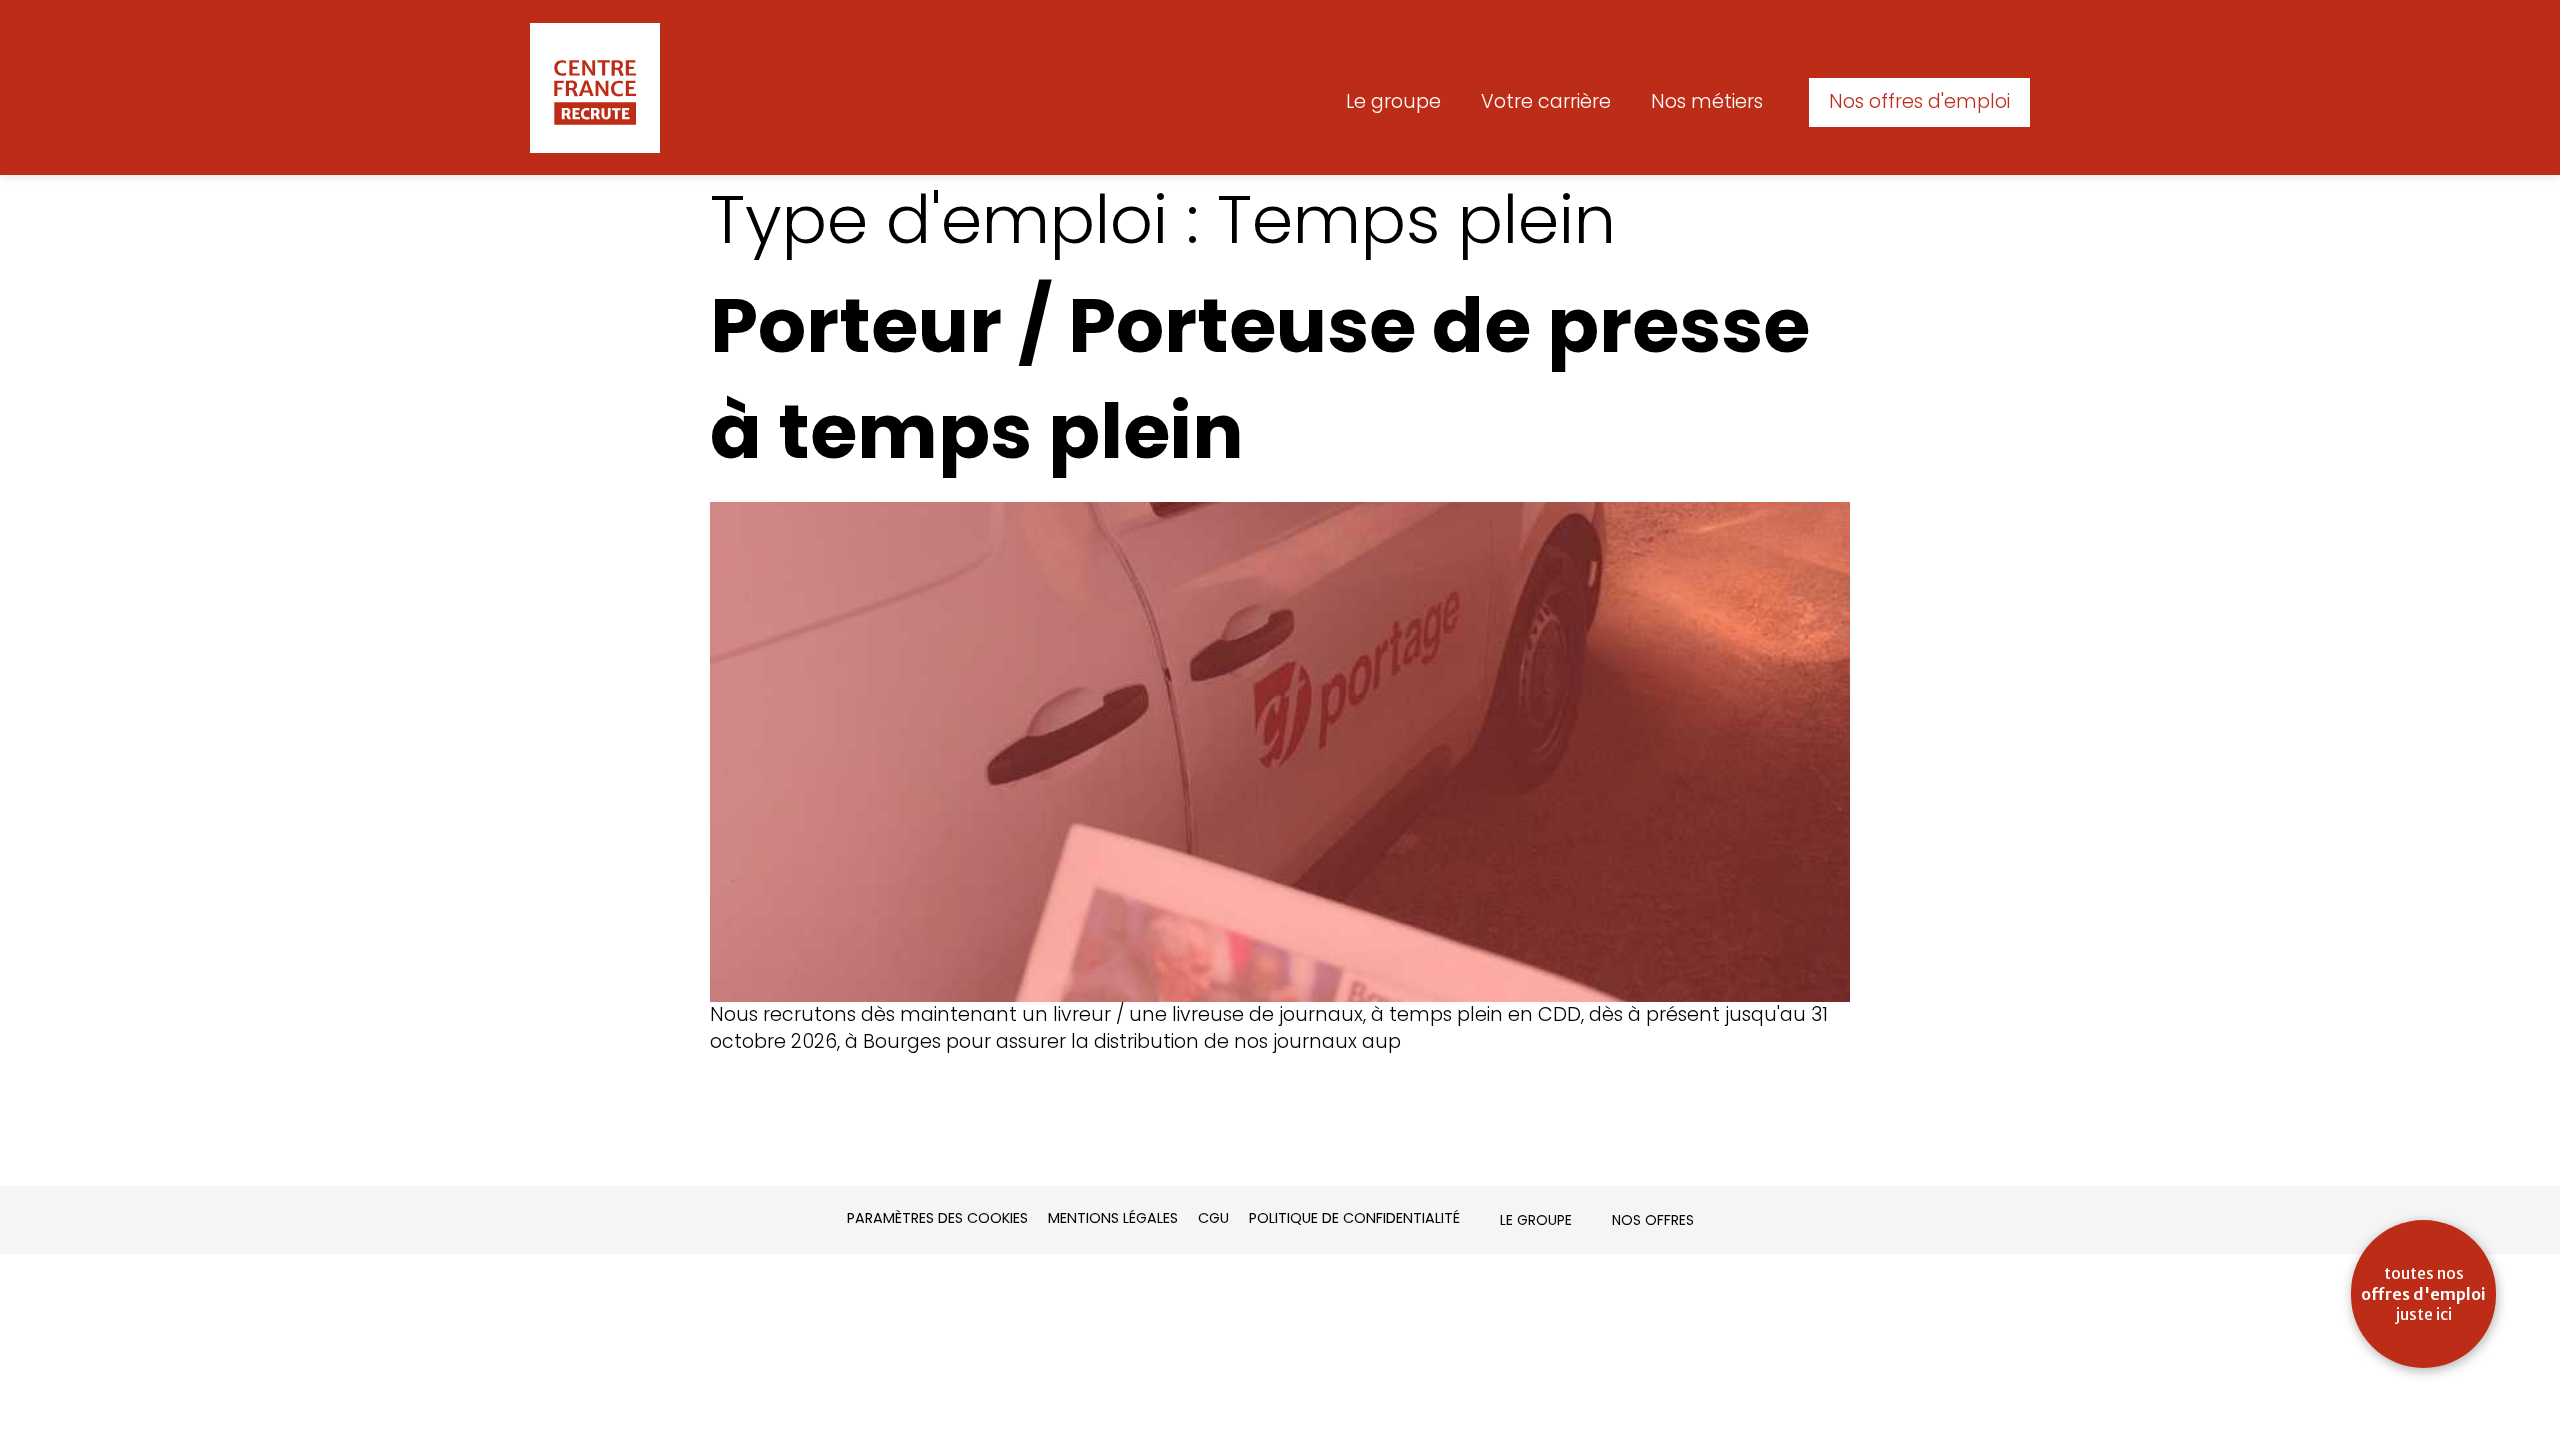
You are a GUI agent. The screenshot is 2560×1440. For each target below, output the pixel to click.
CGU (1213, 1218)
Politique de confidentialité (1354, 1218)
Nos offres (1653, 1220)
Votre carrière (1546, 101)
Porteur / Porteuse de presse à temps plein (1260, 378)
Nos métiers (1707, 101)
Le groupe (1393, 101)
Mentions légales (1113, 1218)
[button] (1919, 102)
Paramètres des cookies (937, 1218)
